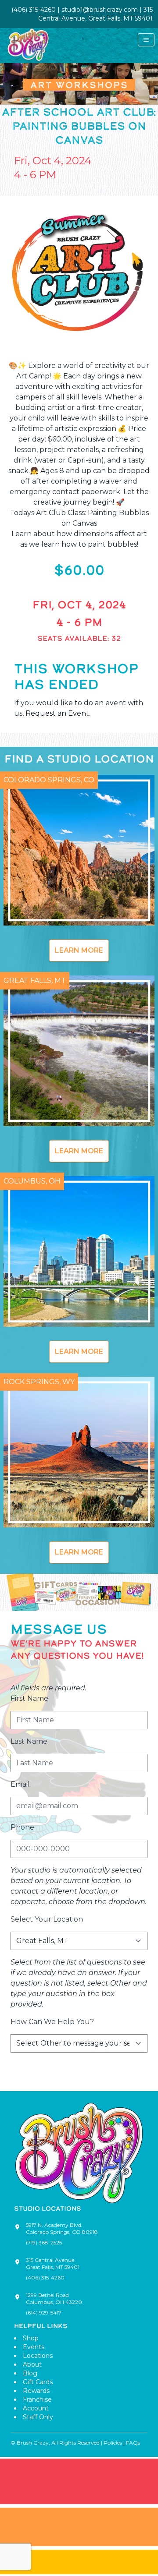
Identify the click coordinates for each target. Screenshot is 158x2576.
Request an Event (57, 713)
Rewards (36, 2391)
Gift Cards (38, 2382)
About (32, 2364)
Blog (30, 2373)
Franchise (37, 2399)
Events (34, 2347)
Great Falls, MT (35, 981)
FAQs (133, 2443)
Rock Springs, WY (39, 1382)
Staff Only (38, 2417)
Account (36, 2408)
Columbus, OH (32, 1181)
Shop (31, 2338)
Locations (38, 2356)
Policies (113, 2443)
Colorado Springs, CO (49, 780)
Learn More (79, 950)
